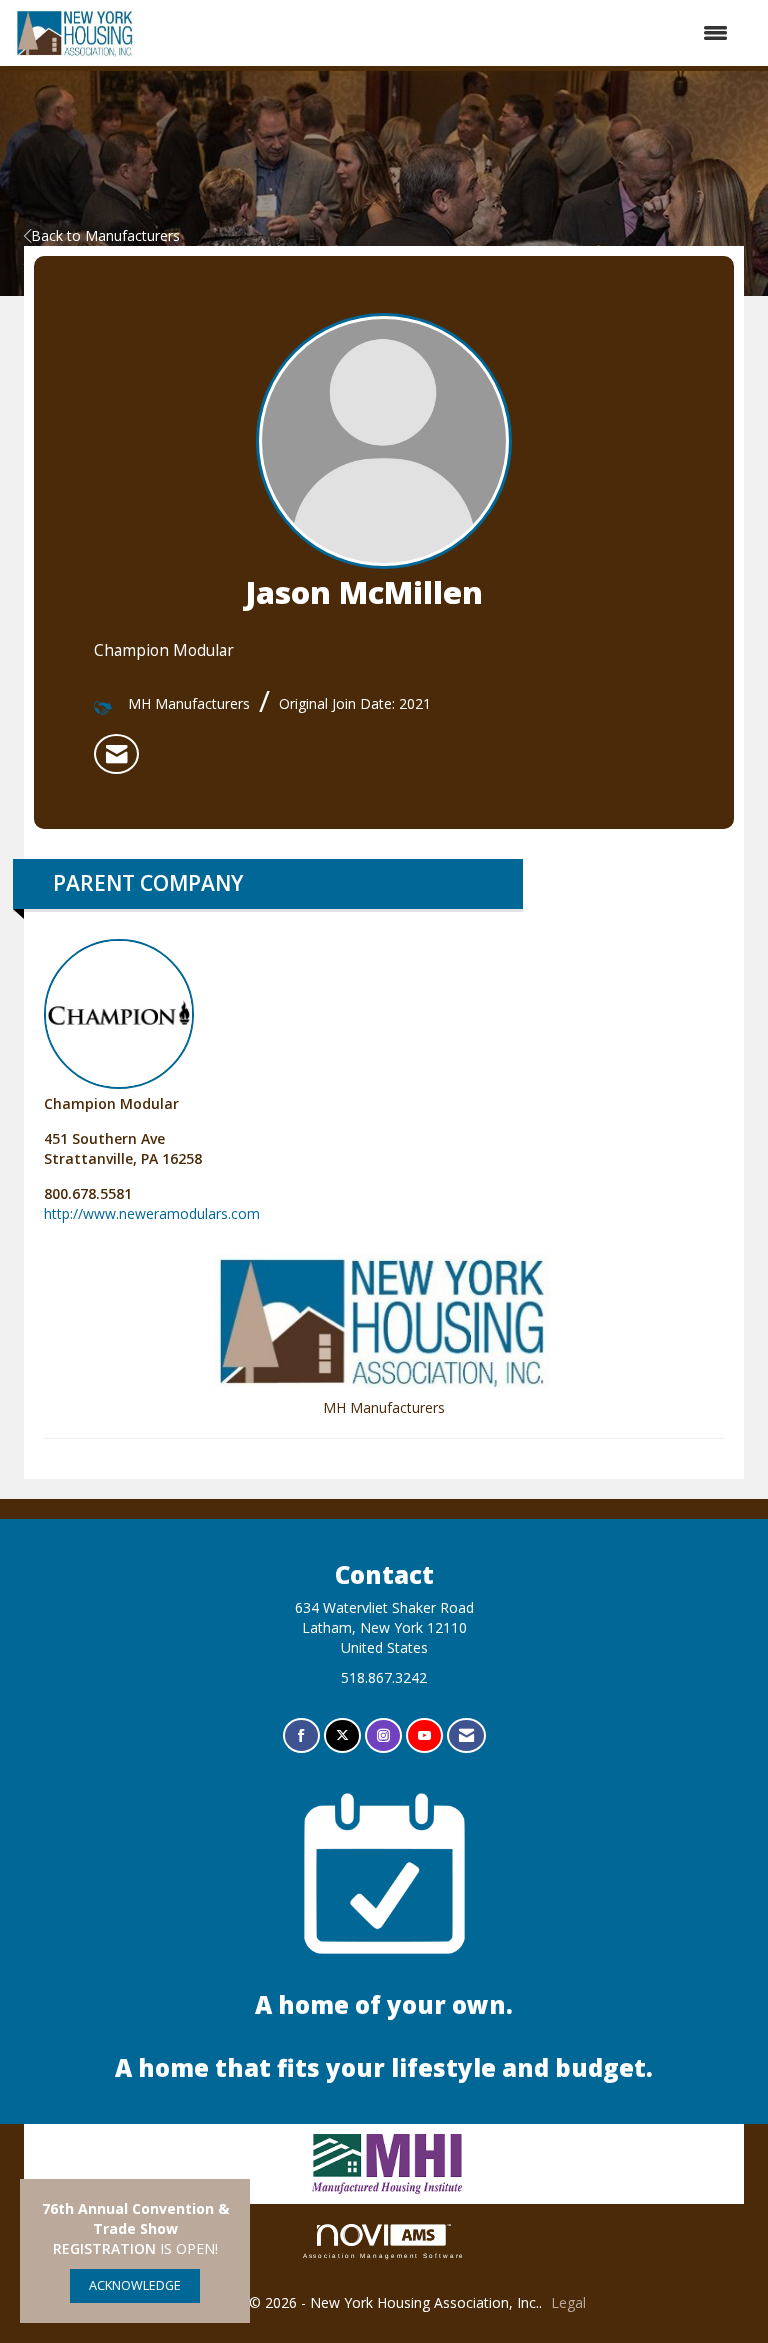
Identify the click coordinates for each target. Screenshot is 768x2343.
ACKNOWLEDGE (135, 2285)
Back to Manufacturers (105, 235)
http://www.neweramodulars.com (152, 1213)
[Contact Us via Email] (466, 1735)
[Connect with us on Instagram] (383, 1735)
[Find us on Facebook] (301, 1735)
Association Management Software (384, 2255)
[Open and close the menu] (442, 33)
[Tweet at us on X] (342, 1735)
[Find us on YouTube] (424, 1735)
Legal (568, 2302)
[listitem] (116, 754)
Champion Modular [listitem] (111, 1103)
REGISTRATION (104, 2248)
